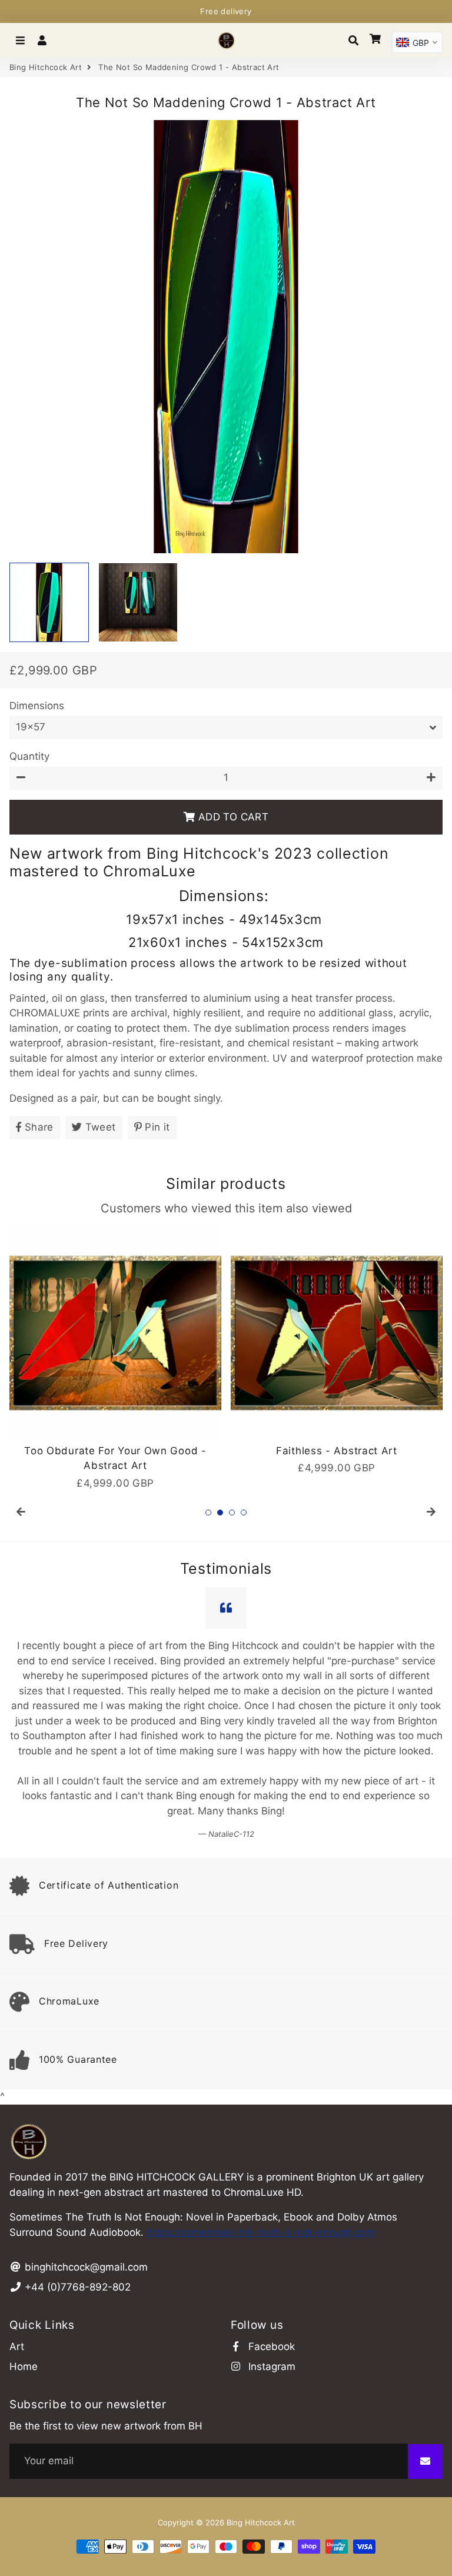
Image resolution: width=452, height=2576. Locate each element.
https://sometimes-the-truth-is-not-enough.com (261, 2097)
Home (24, 2231)
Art (17, 2211)
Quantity (29, 756)
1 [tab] (208, 1513)
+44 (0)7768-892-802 (76, 2152)
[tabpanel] (122, 1352)
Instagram (270, 2231)
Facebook (270, 2211)
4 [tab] (244, 1513)
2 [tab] (220, 1513)
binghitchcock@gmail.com (85, 2132)
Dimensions (37, 706)
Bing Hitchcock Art (46, 67)
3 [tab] (232, 1513)
